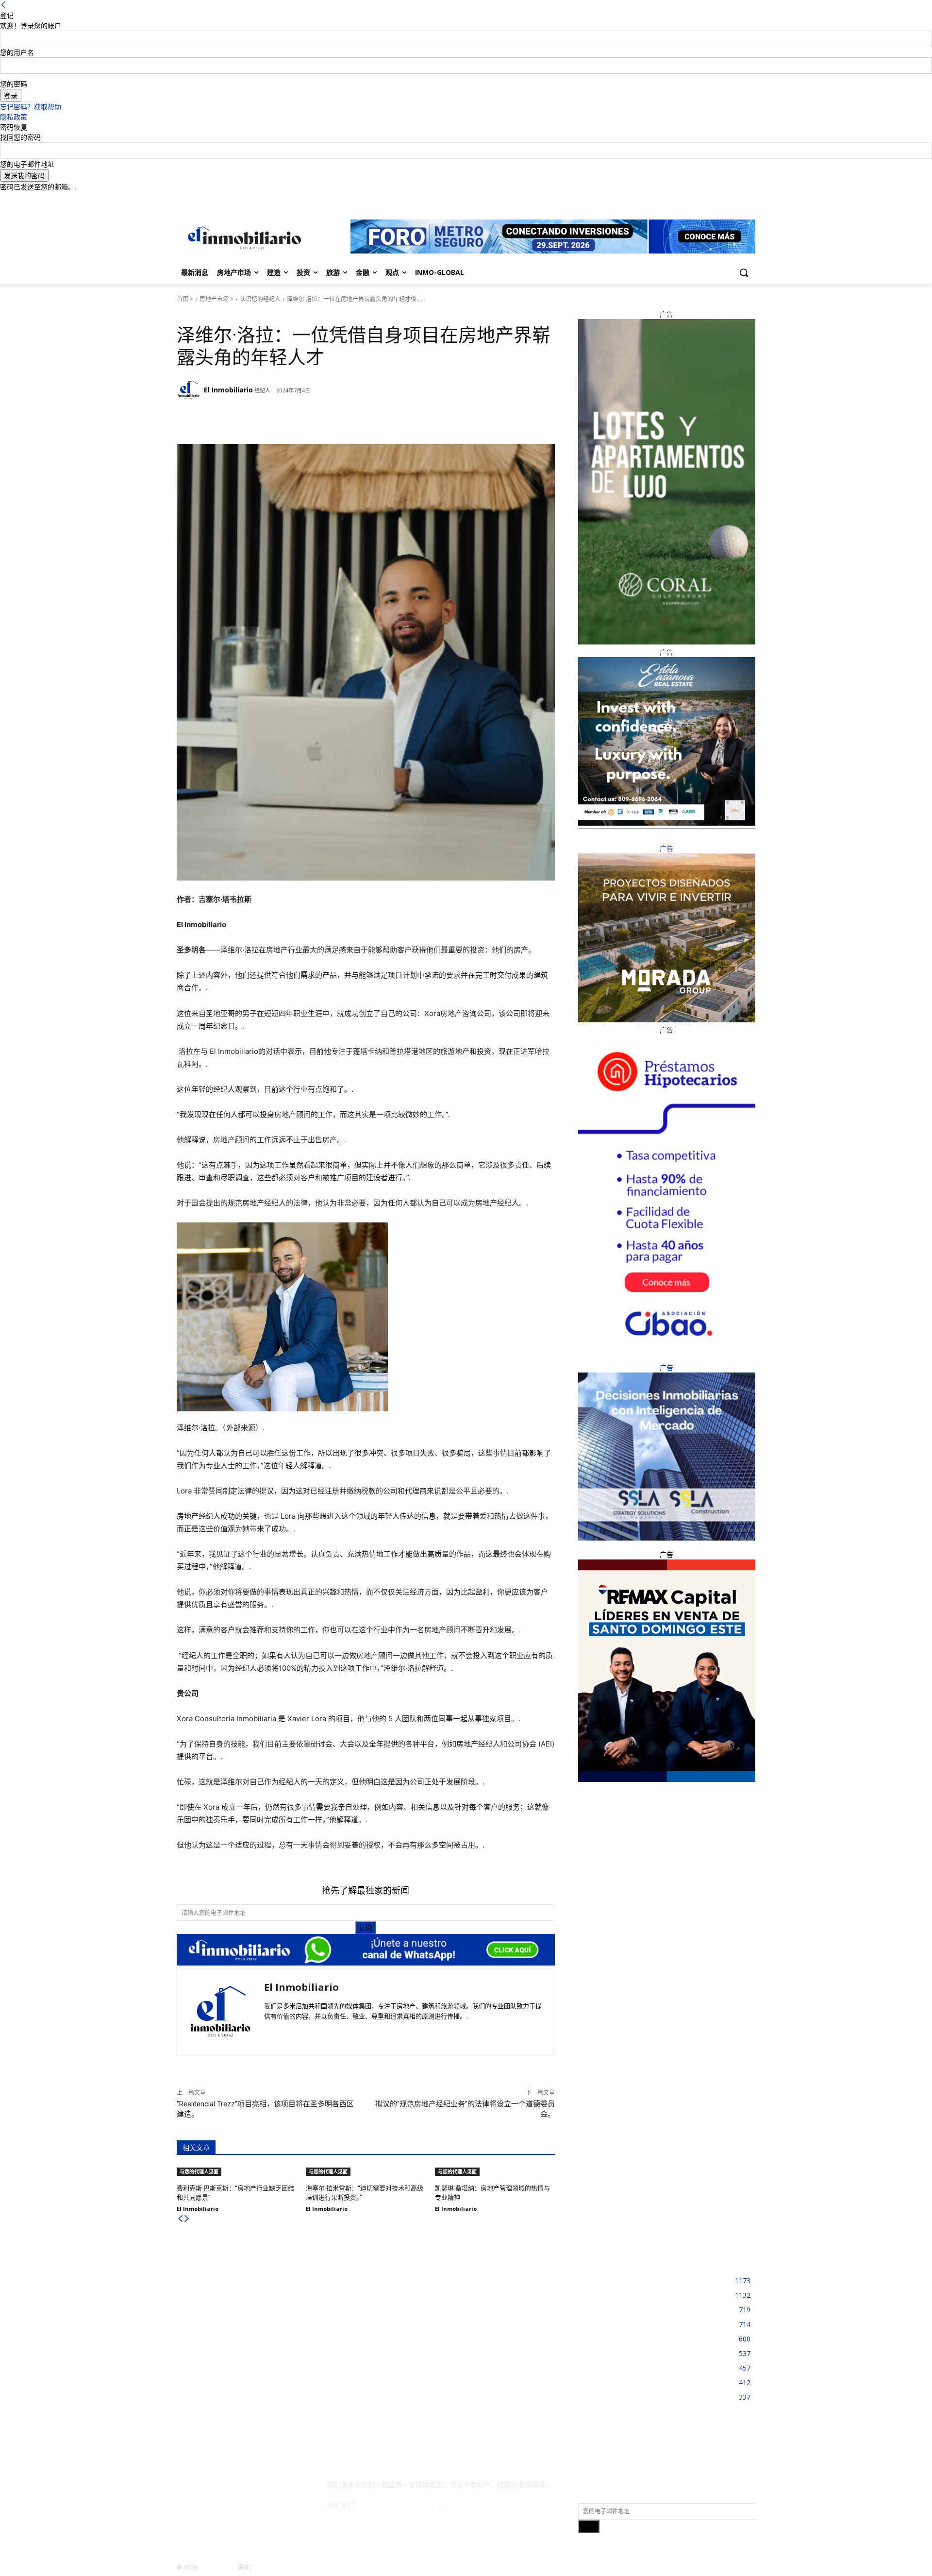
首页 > (185, 299)
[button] (744, 272)
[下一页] (187, 2219)
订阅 (366, 1927)
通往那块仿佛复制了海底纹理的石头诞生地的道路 (460, 2311)
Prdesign (268, 2567)
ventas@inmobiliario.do (400, 2505)
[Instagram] (709, 199)
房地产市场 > (216, 299)
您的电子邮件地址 (27, 164)
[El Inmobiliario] (190, 390)
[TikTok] (249, 2489)
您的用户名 (17, 52)
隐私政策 (14, 117)
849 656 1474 (466, 2505)
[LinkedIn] (723, 199)
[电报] (262, 420)
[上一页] (180, 2219)
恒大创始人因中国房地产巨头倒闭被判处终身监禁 (259, 2278)
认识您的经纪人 (260, 299)
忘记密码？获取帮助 (31, 107)
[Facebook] (696, 199)
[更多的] (329, 420)
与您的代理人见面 (199, 313)
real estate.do (217, 2567)
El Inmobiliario (228, 390)
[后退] (3, 5)
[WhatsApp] (306, 420)
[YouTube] (750, 199)
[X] (736, 199)
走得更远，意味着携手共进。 (429, 2278)
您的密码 (14, 84)
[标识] (243, 238)
